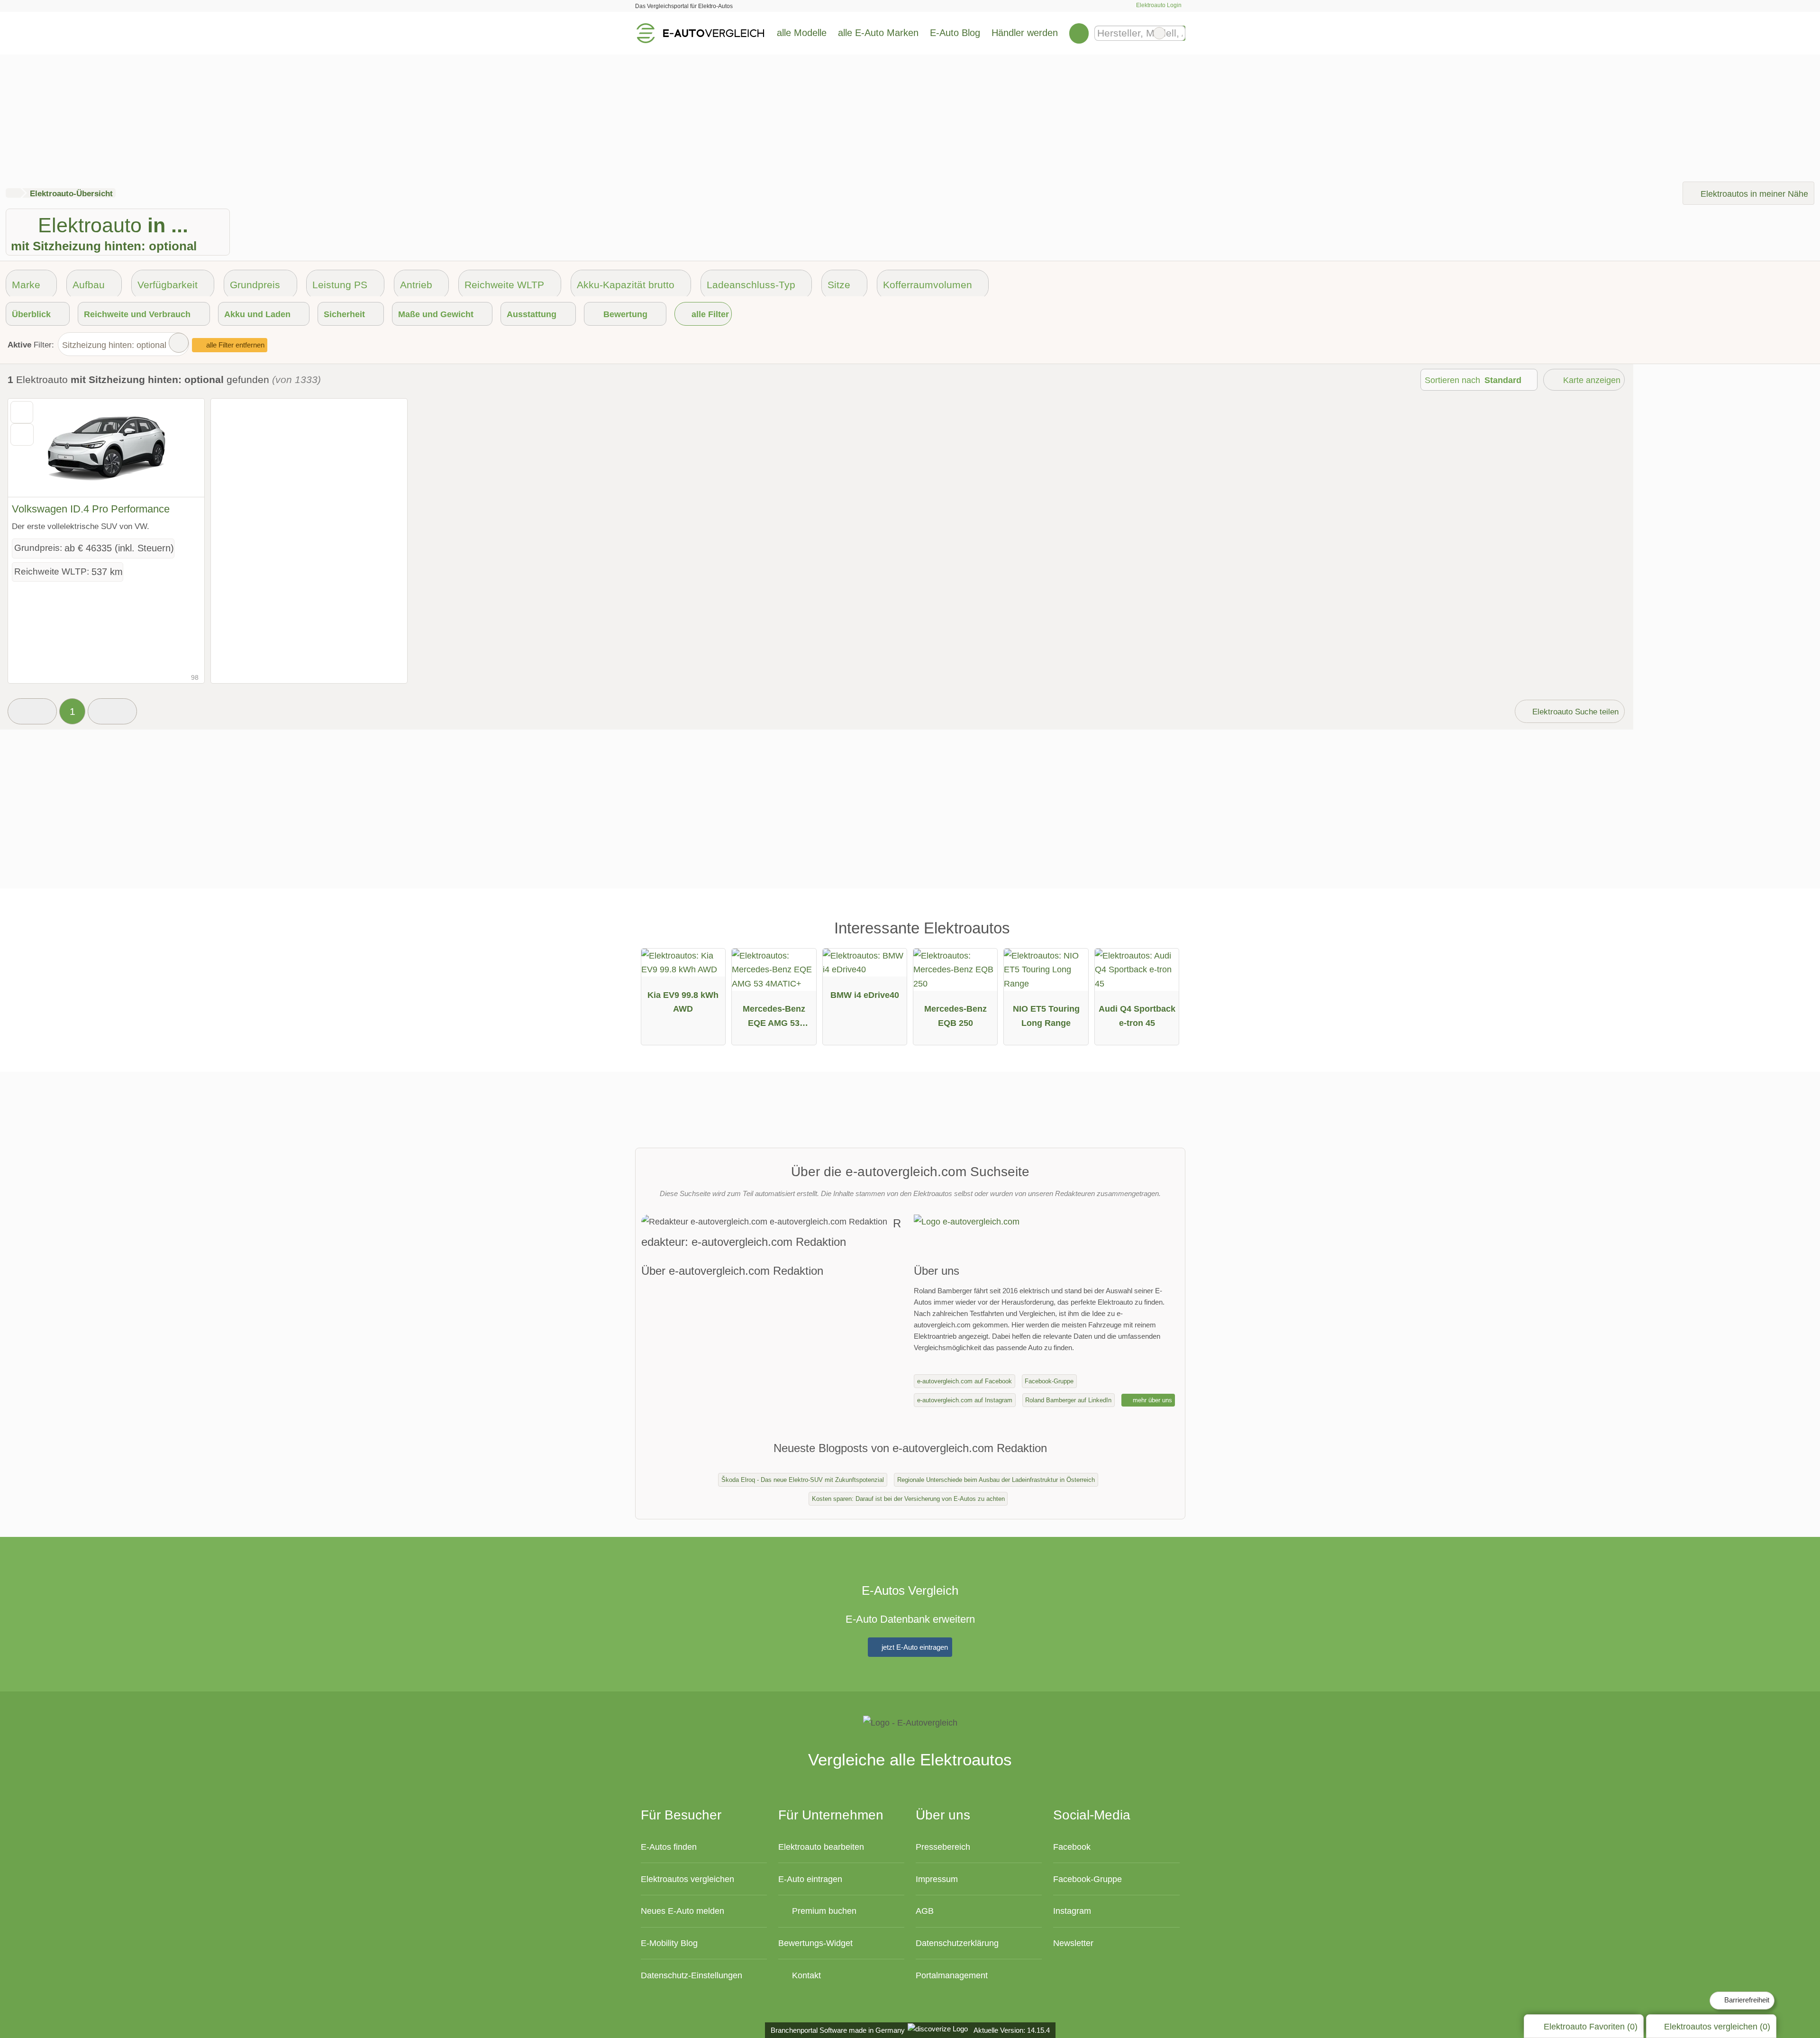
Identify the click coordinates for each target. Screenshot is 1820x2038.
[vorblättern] (181, 448)
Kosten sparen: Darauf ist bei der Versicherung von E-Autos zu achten (908, 1499)
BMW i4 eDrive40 (865, 995)
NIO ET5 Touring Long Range (1046, 1016)
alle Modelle (802, 33)
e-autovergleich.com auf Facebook (965, 1381)
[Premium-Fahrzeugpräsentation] (1163, 932)
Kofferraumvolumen (928, 285)
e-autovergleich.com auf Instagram (965, 1400)
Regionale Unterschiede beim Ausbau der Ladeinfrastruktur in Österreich (996, 1480)
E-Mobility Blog (669, 1943)
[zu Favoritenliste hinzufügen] (22, 412)
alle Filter (709, 314)
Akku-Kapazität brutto (626, 285)
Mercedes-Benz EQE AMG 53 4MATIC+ (774, 1018)
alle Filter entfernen (234, 345)
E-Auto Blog (955, 33)
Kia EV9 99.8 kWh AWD (683, 1002)
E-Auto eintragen (810, 1879)
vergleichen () (1717, 2026)
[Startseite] (13, 193)
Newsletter (1073, 1943)
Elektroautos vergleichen (687, 1879)
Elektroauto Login (1158, 5)
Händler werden (1025, 33)
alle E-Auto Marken (878, 33)
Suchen (1178, 33)
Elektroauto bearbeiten (821, 1847)
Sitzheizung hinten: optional (114, 345)
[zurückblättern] (32, 448)
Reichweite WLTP (504, 285)
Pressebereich (943, 1847)
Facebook (1072, 1847)
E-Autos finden (669, 1847)
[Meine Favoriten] (1079, 33)
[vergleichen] (22, 434)
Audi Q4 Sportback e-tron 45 (1137, 1016)
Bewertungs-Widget (815, 1943)
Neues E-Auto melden (682, 1911)
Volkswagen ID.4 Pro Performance (91, 509)
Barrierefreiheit (1746, 2000)
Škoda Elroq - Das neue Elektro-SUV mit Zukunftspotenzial (803, 1480)
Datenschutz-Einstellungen (692, 1975)
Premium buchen (823, 1911)
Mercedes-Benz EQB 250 (955, 1016)
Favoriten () (1591, 2026)
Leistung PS (340, 285)
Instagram (1072, 1911)
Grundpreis (255, 285)
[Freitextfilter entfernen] (1159, 33)
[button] (32, 712)
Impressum (937, 1879)
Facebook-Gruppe (1049, 1381)
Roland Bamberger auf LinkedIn (1068, 1400)
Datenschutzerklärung (957, 1943)
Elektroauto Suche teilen (1574, 712)
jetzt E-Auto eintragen (914, 1647)
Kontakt (805, 1975)
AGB (925, 1911)
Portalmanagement (952, 1975)
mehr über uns (1151, 1400)
